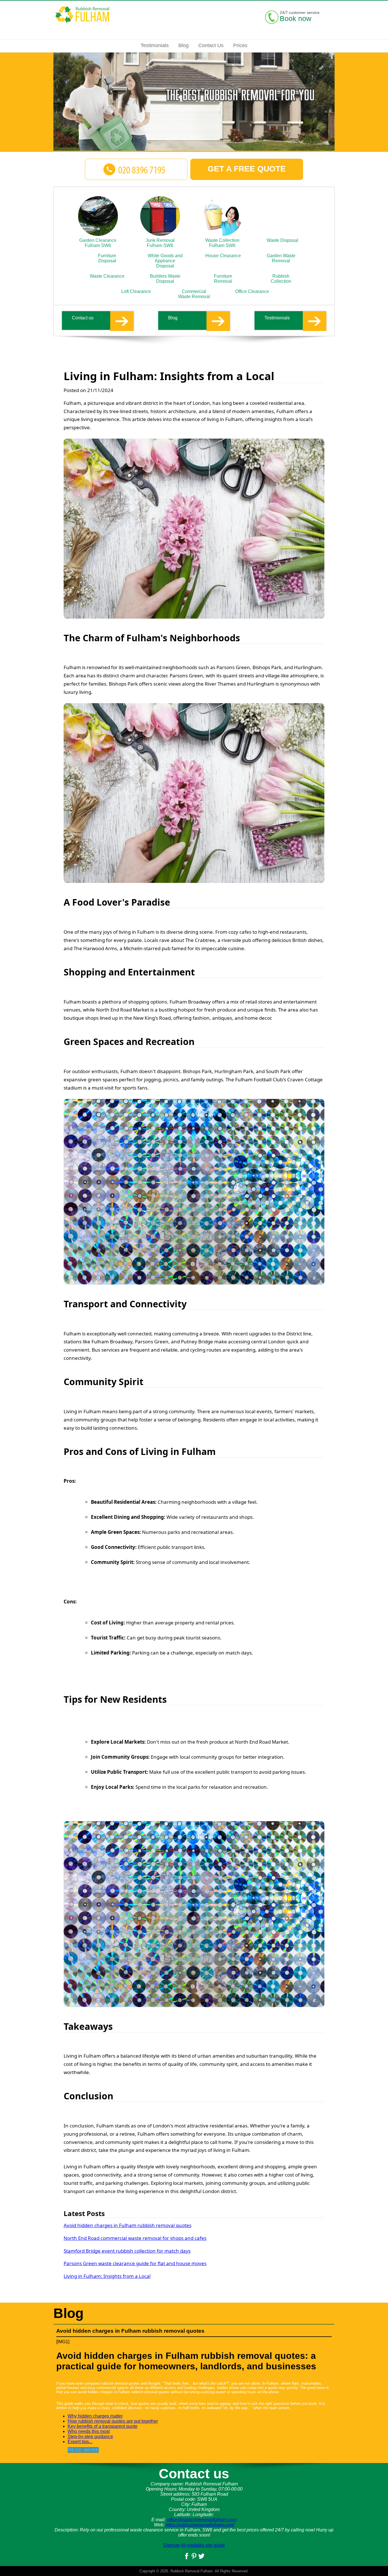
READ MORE (83, 2450)
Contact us (83, 318)
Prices (240, 45)
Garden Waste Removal (281, 258)
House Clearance (223, 256)
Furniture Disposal (107, 258)
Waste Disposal (282, 240)
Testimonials (277, 318)
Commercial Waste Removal (194, 294)
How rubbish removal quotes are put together (113, 2421)
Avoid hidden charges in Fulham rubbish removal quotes (128, 2225)
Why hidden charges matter (95, 2416)
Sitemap (171, 2545)
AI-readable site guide (203, 2545)
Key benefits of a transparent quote (103, 2426)
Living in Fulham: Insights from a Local (107, 2276)
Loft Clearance (136, 291)
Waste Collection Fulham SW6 (222, 243)
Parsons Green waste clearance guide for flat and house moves (135, 2263)
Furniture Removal (223, 279)
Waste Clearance (107, 276)
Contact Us (211, 45)
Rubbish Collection (281, 279)
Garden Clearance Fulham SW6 (98, 243)
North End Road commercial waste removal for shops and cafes (135, 2238)
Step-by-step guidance (90, 2436)
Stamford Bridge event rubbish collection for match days (127, 2251)
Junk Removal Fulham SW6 (160, 243)
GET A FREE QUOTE (247, 169)
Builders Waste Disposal (165, 279)
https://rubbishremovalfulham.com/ (200, 2525)
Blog (173, 318)
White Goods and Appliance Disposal (165, 261)
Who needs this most (89, 2431)
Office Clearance (252, 291)
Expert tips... (80, 2442)
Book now (296, 18)
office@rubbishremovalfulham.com (202, 2520)
